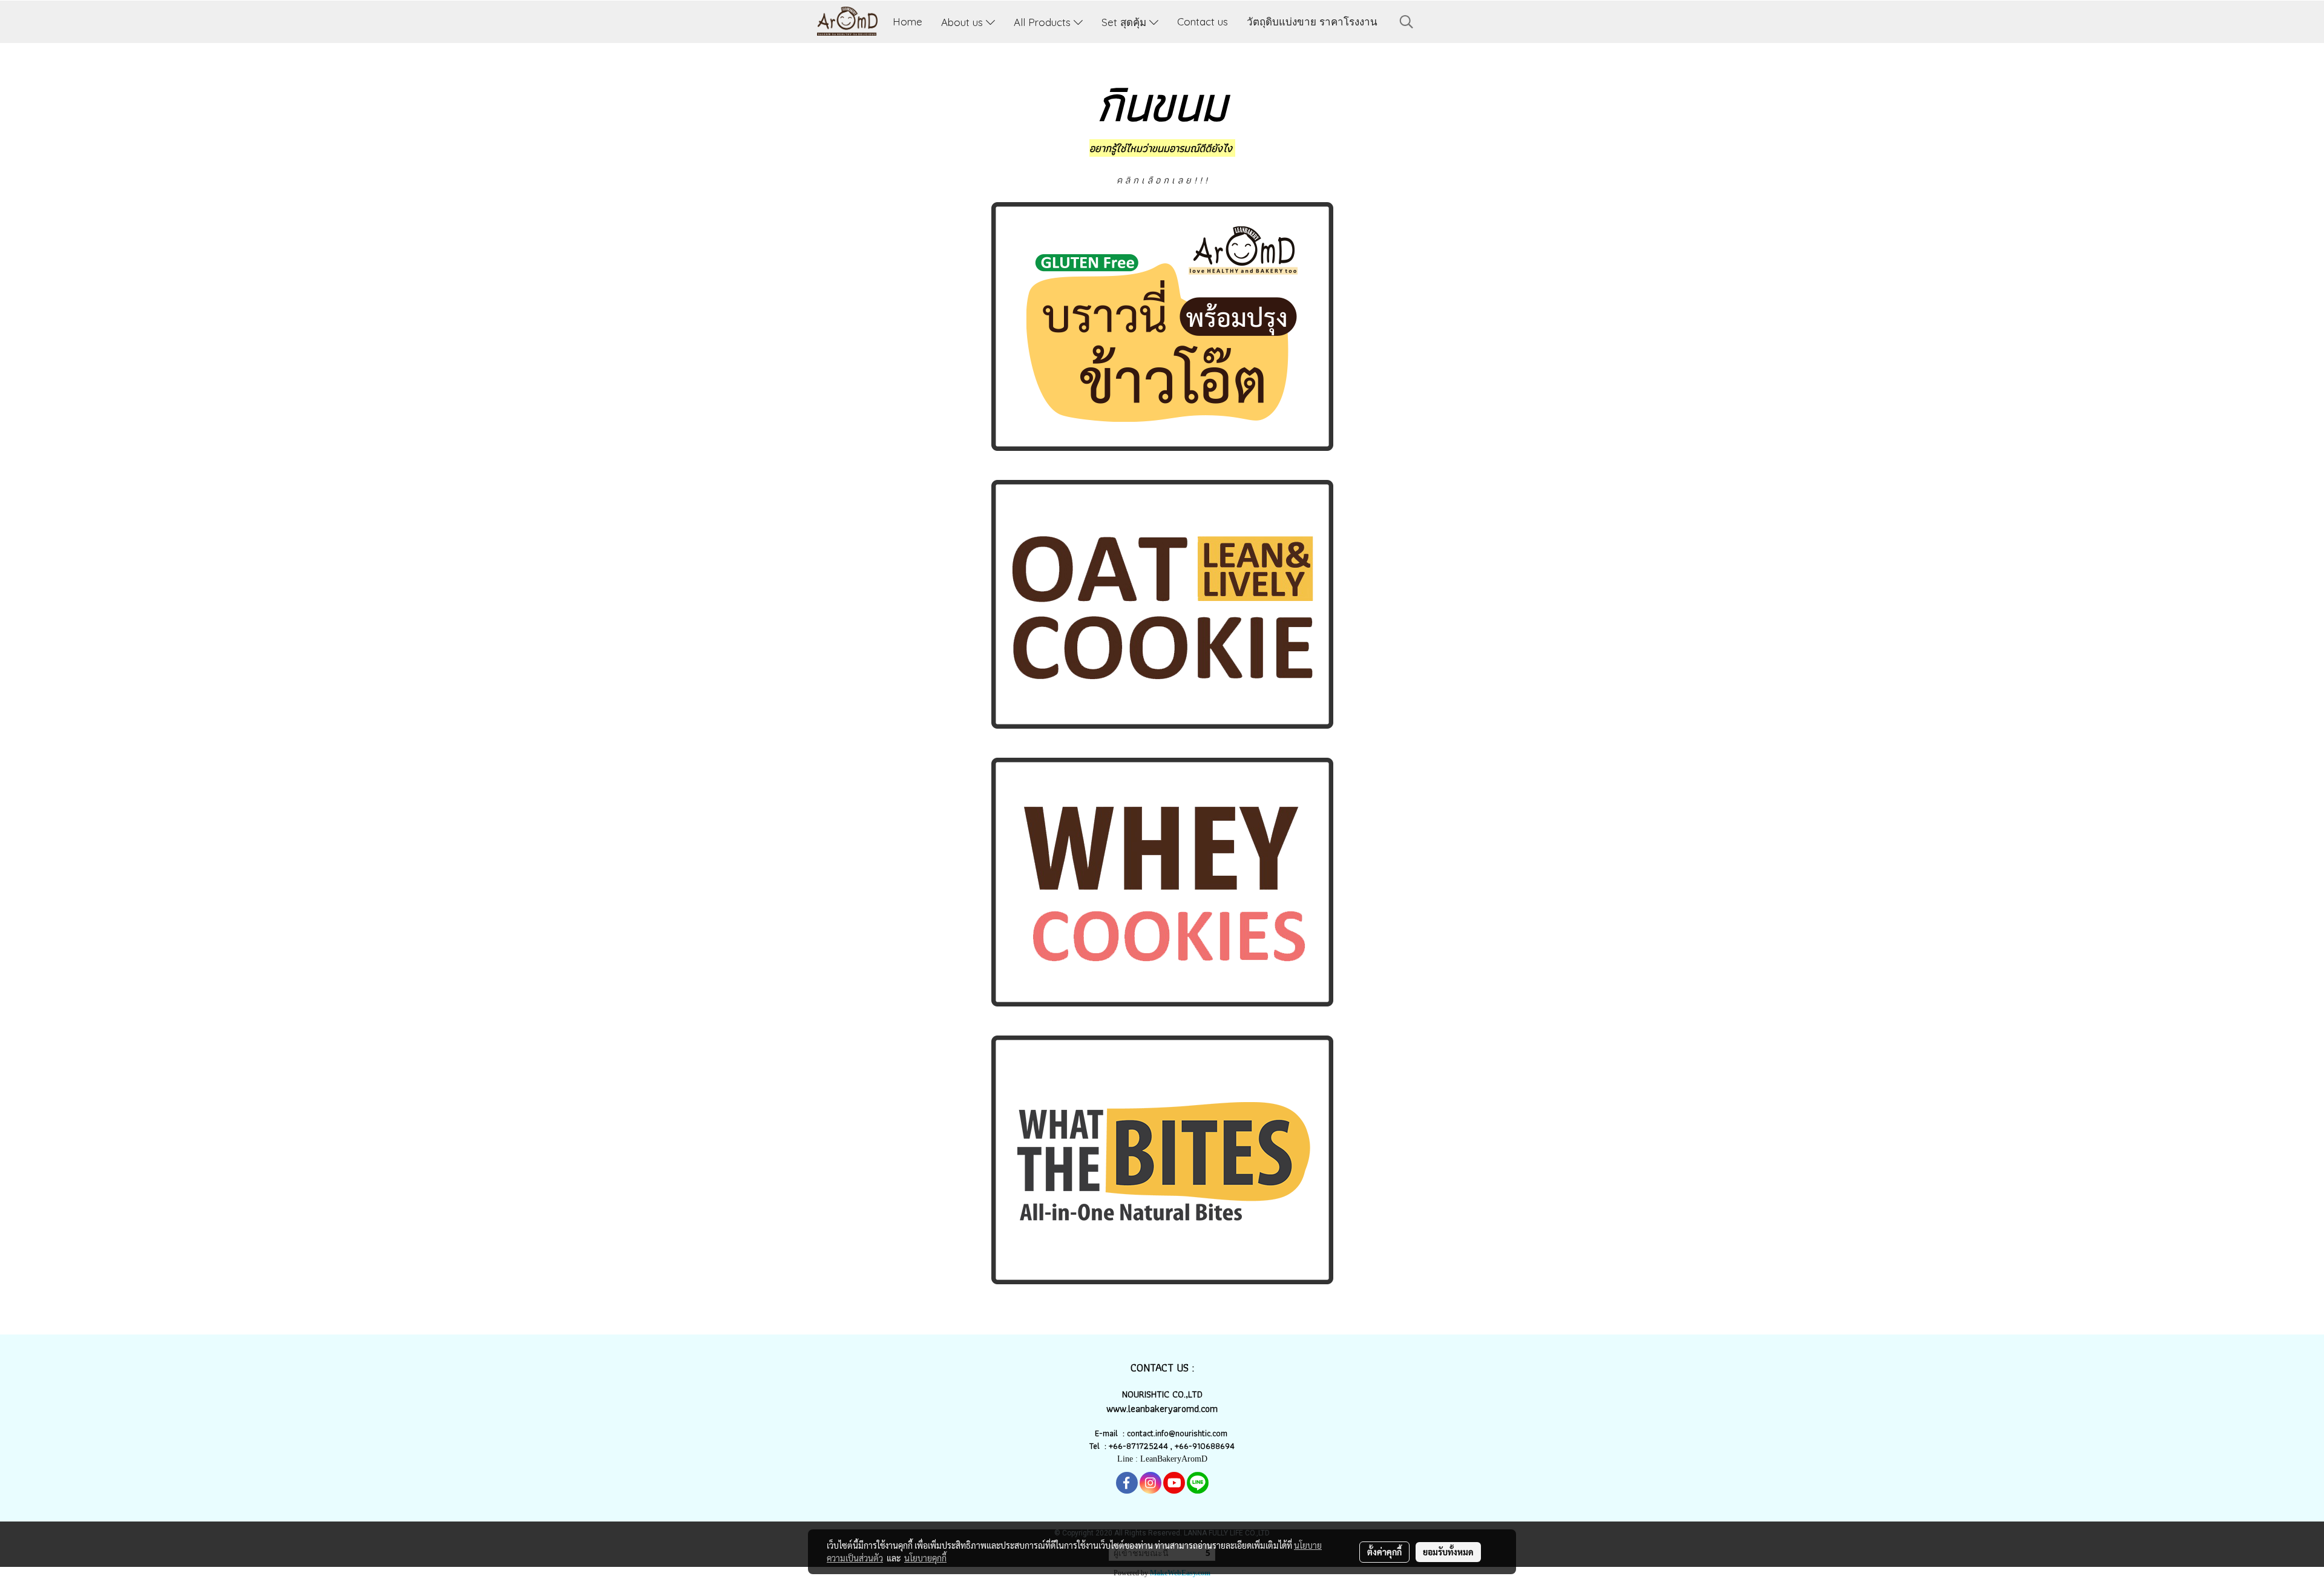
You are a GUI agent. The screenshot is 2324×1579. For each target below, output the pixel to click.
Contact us (1203, 21)
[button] (1407, 22)
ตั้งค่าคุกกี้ (1384, 1552)
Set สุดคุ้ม (1125, 21)
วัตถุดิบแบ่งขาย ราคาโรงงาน (1312, 21)
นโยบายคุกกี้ (925, 1558)
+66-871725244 (1138, 1446)
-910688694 (1212, 1446)
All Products (1044, 21)
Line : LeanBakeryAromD (1162, 1459)
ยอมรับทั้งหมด (1448, 1552)
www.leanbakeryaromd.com (1162, 1409)
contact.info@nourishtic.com (1178, 1433)
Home (908, 21)
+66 (1182, 1446)
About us (963, 21)
